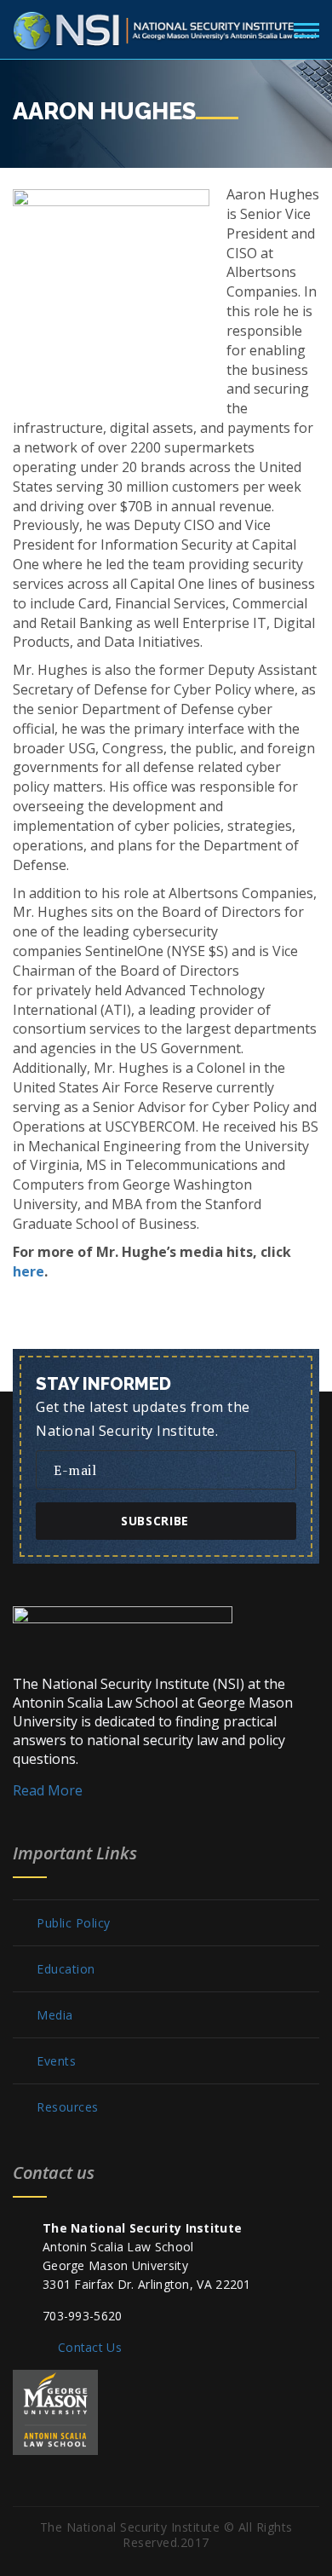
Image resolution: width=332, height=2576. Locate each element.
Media (55, 2015)
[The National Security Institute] (166, 27)
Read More (48, 1790)
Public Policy (74, 1923)
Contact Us (90, 2347)
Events (56, 2061)
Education (66, 1969)
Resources (68, 2107)
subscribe (155, 1521)
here (29, 1271)
